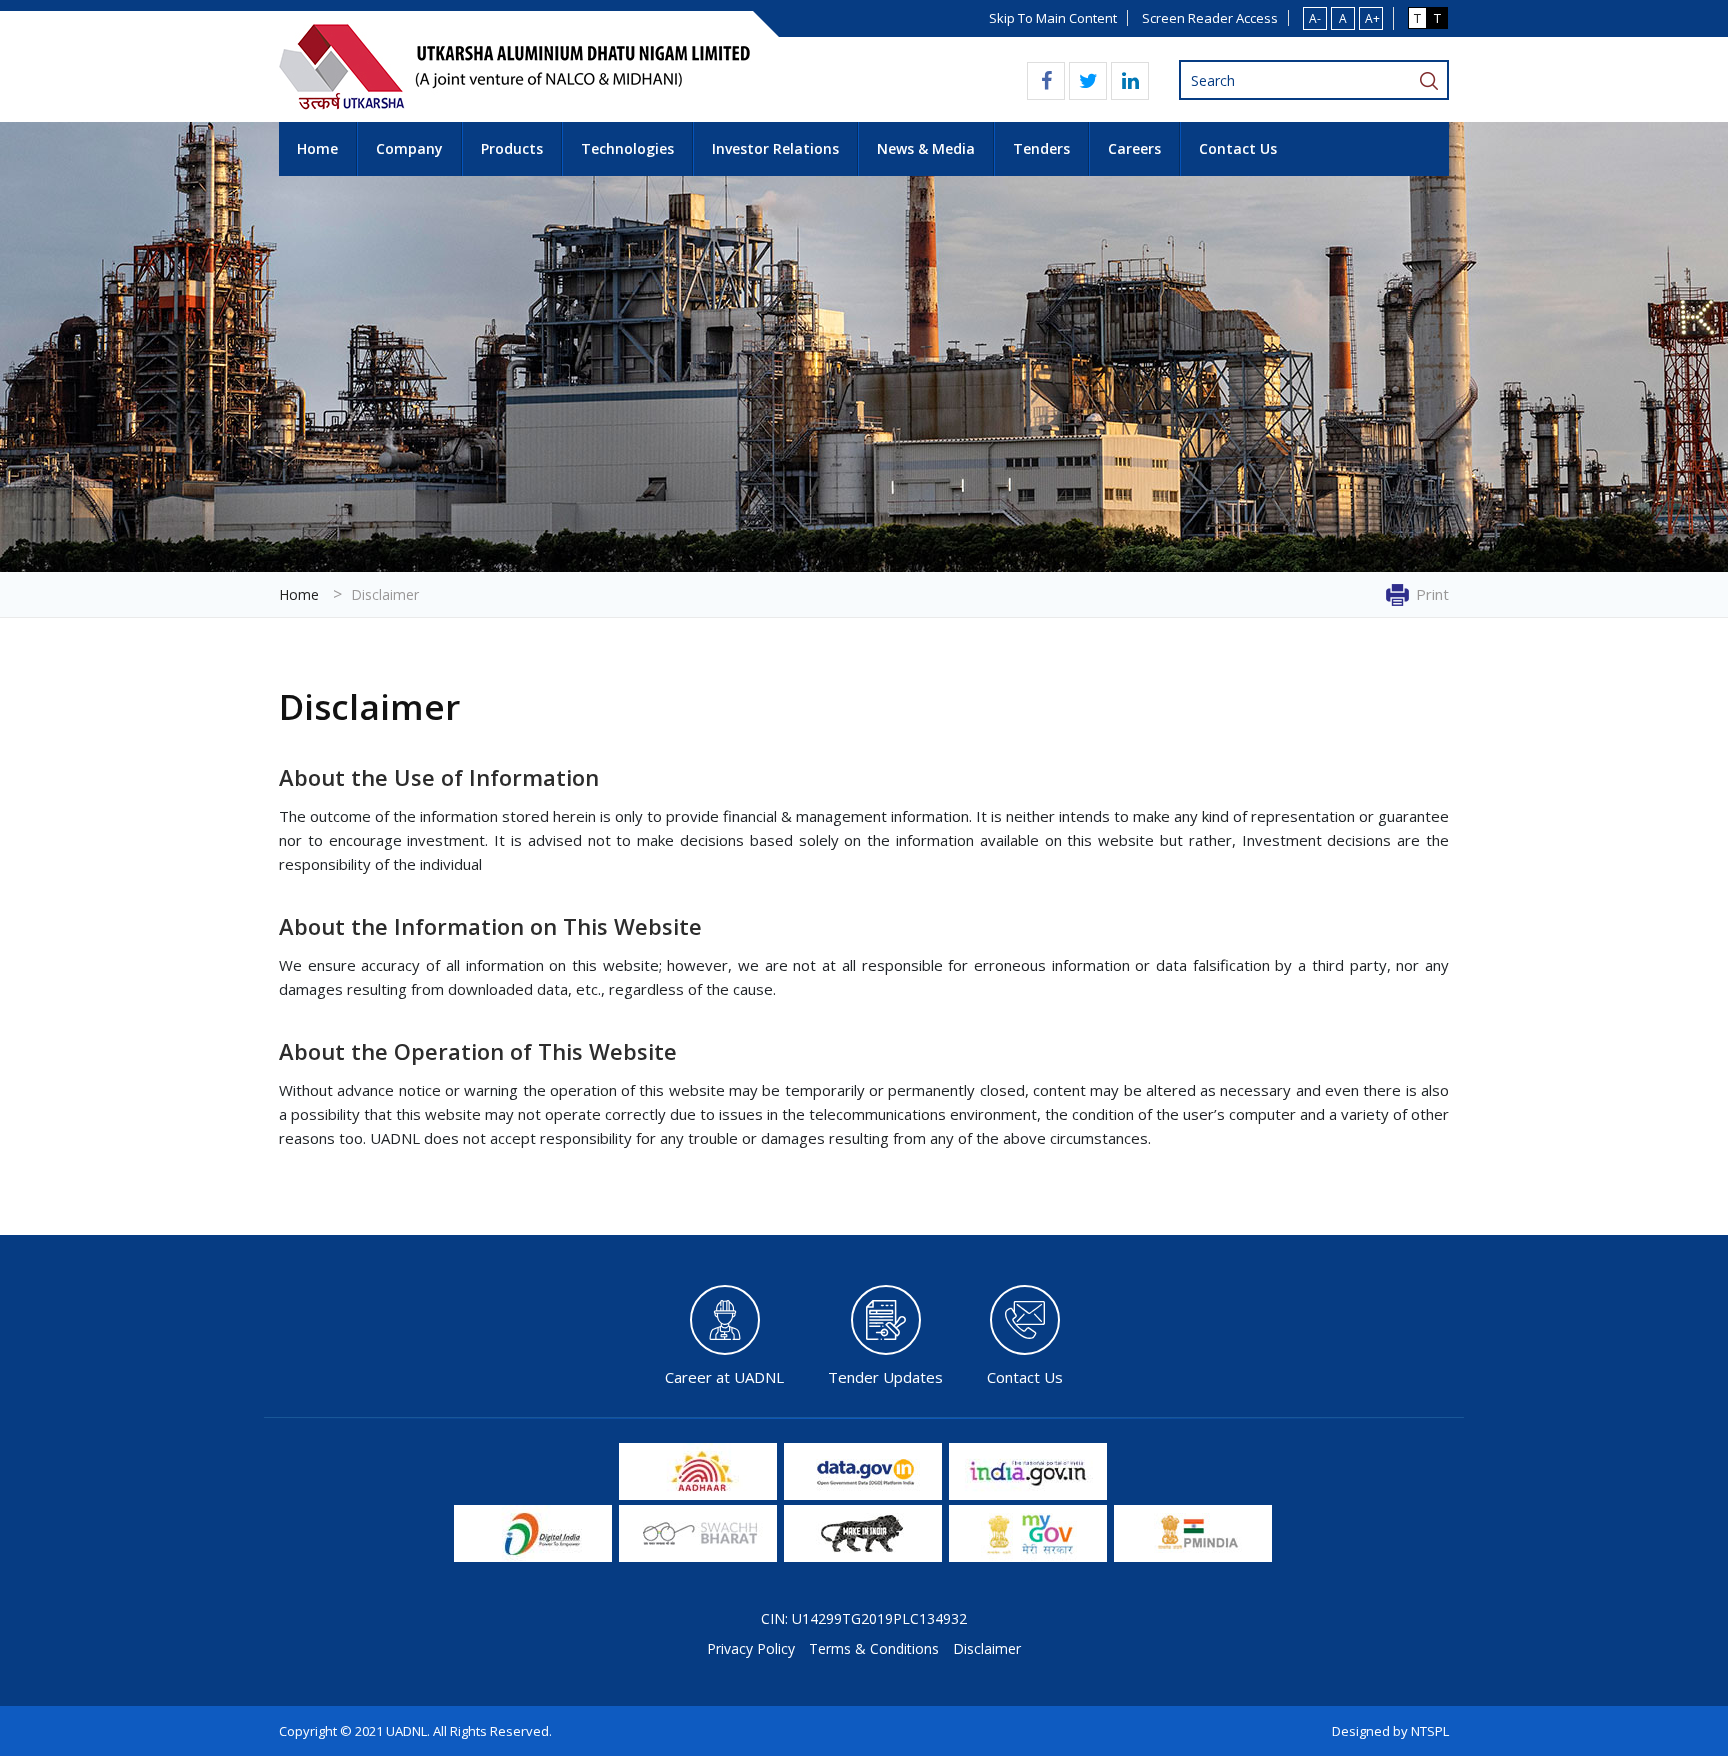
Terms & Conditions (874, 1648)
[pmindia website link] (1193, 1556)
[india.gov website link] (1028, 1494)
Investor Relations (775, 148)
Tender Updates (885, 1376)
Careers (1134, 148)
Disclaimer (987, 1648)
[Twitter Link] (1088, 81)
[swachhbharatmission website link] (698, 1556)
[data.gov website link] (863, 1494)
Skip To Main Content (1053, 18)
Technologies (627, 148)
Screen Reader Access (1210, 18)
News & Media (926, 148)
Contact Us (1238, 148)
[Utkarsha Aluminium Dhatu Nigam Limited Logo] (515, 104)
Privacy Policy (751, 1648)
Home (317, 148)
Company (409, 148)
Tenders (1041, 148)
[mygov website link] (1028, 1556)
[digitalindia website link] (533, 1556)
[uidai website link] (698, 1494)
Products (512, 148)
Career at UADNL (724, 1376)
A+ (1372, 18)
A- (1315, 18)
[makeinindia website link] (863, 1556)
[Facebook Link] (1046, 81)
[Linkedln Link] (1130, 81)
